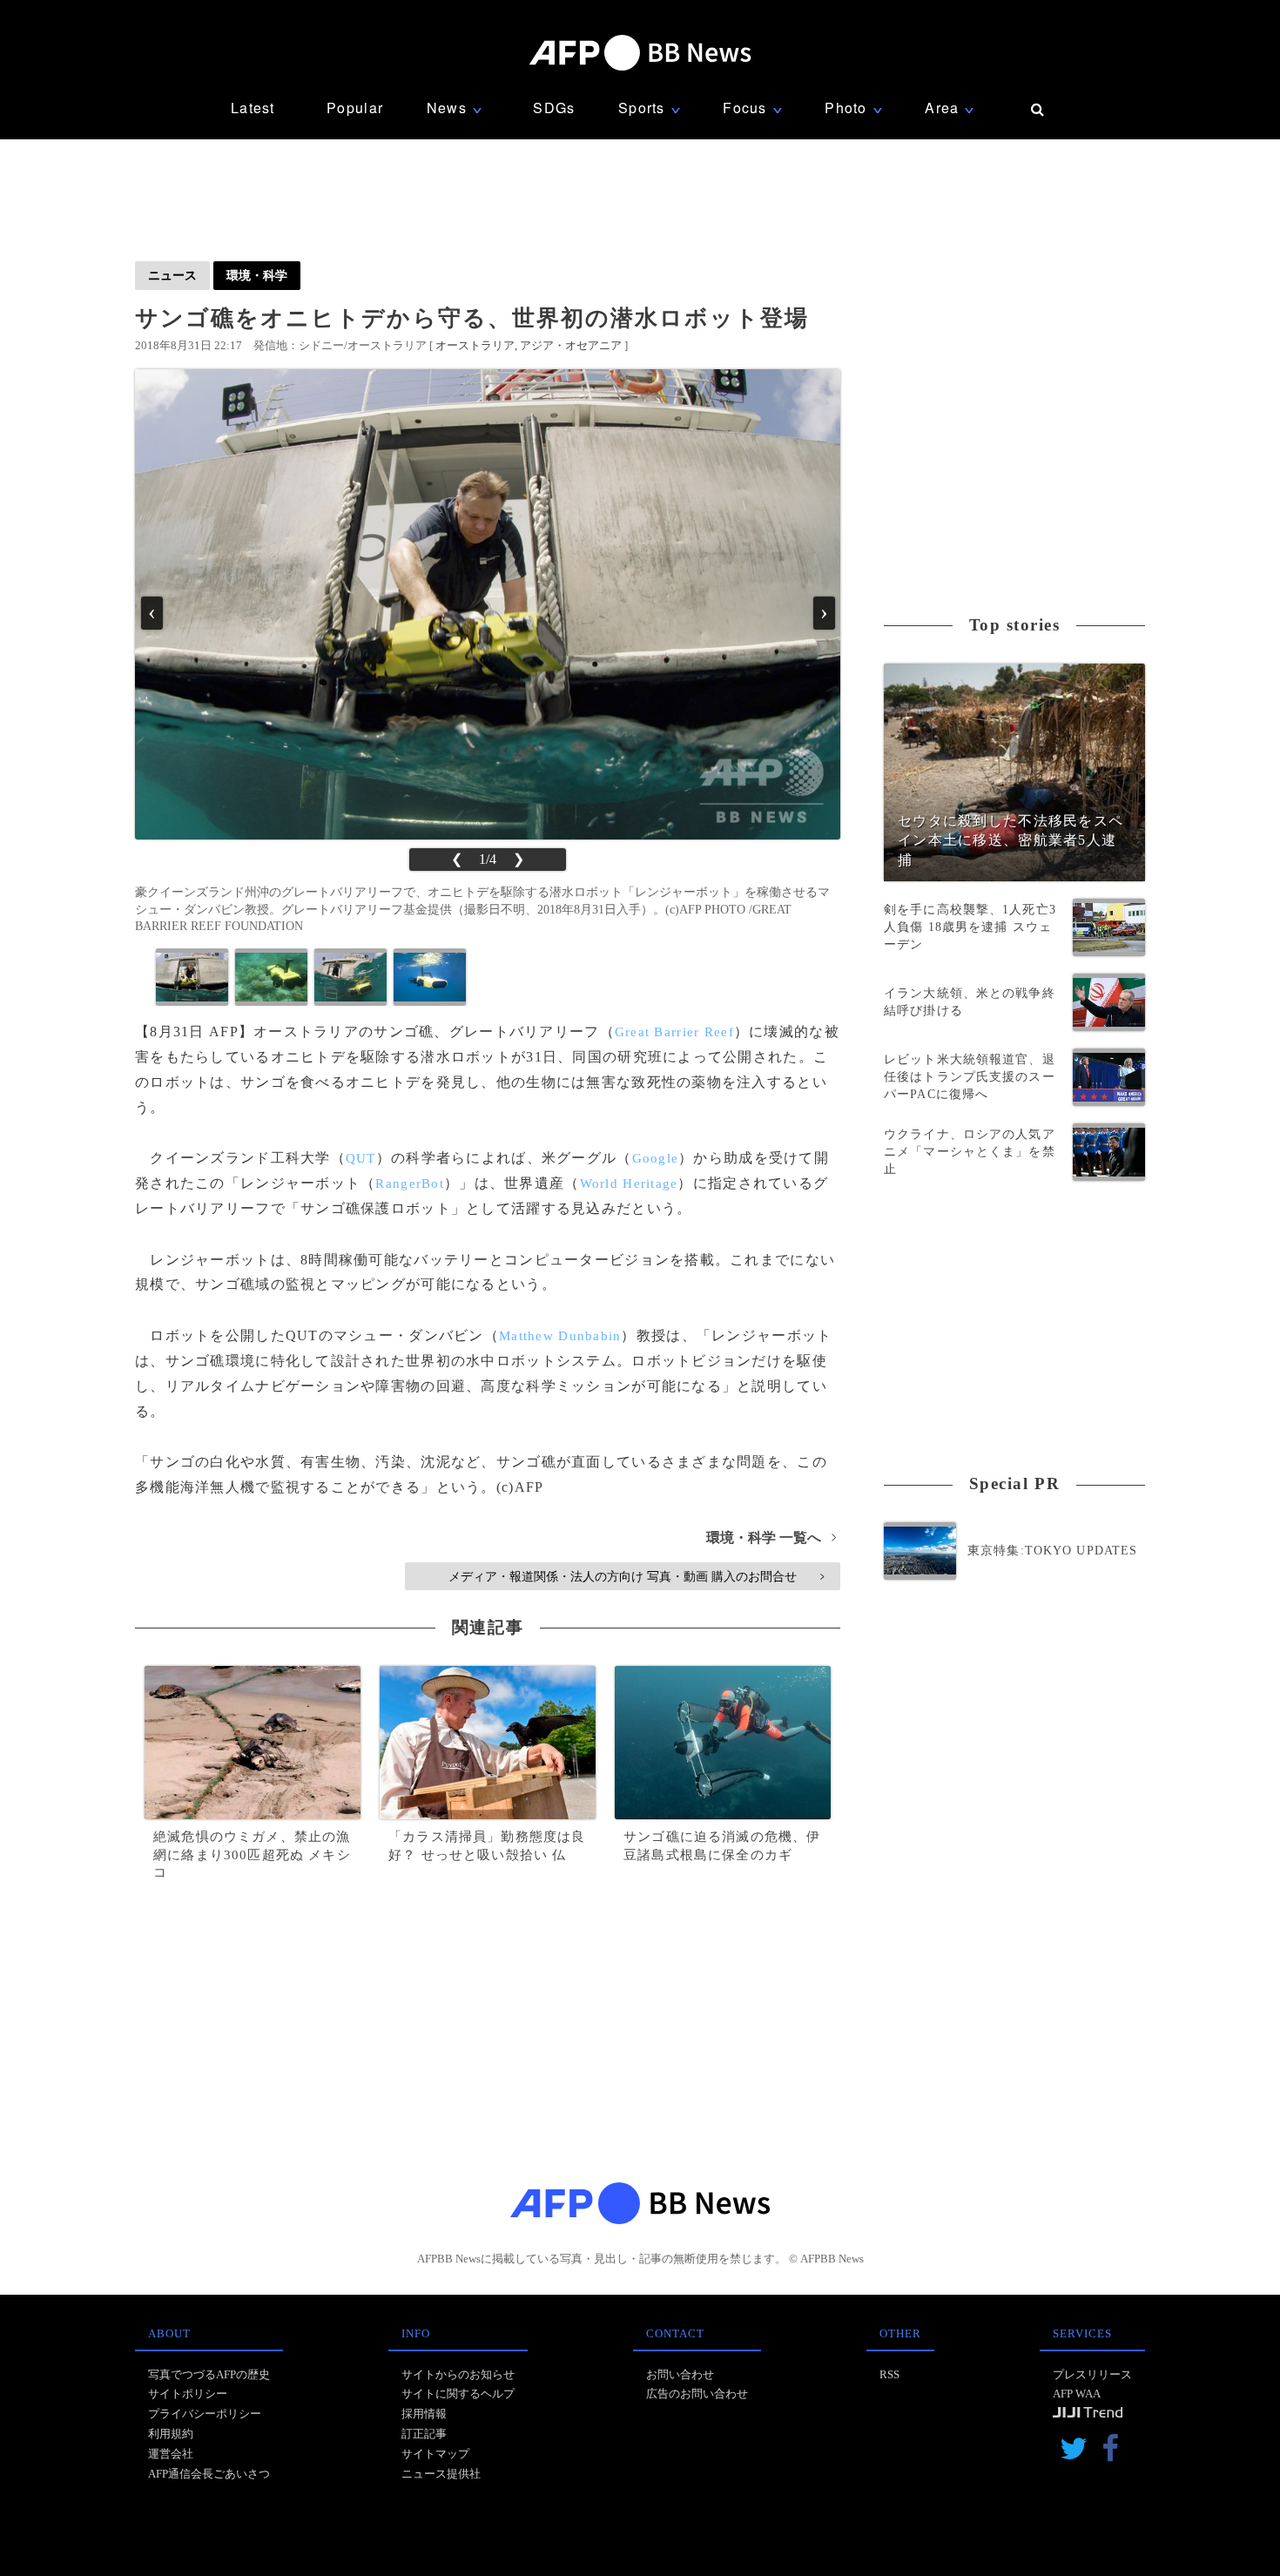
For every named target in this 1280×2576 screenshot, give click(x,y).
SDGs (554, 108)
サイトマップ (435, 2454)
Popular (355, 108)
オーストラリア (475, 345)
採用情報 (424, 2414)
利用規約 (171, 2434)
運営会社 (171, 2454)
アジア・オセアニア (571, 345)
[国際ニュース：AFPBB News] (640, 53)
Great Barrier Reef (674, 1032)
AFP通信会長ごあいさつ (209, 2474)
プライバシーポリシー (205, 2414)
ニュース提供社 (441, 2474)
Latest (253, 108)
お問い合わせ (680, 2374)
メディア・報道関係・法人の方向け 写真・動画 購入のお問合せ (636, 1576)
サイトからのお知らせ (458, 2374)
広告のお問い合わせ (697, 2394)
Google (656, 1158)
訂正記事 (424, 2434)
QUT (361, 1158)
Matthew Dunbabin (560, 1336)
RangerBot (410, 1183)
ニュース (172, 275)
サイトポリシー (188, 2394)
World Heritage (629, 1183)
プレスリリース (1092, 2374)
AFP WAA (1077, 2394)
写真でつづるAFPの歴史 (209, 2374)
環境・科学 (257, 275)
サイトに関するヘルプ (458, 2394)
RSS (889, 2374)
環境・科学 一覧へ (771, 1538)
